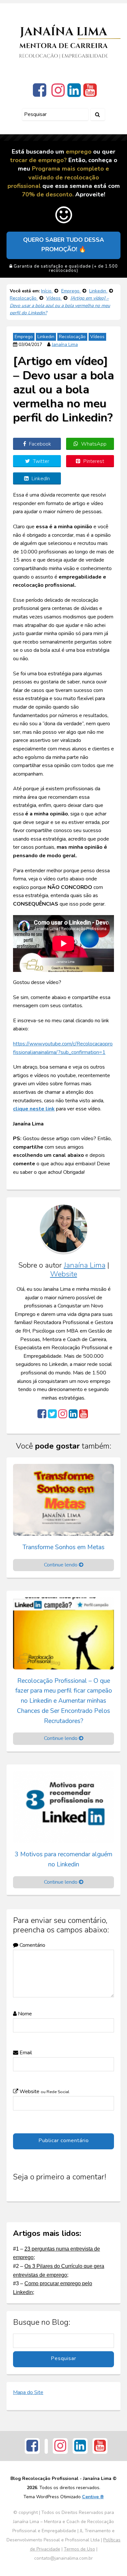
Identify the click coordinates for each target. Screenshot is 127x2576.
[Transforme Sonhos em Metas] (63, 1500)
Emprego (24, 337)
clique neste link (34, 1109)
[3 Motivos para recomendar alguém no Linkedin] (63, 1807)
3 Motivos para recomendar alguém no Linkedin (63, 1859)
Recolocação (72, 337)
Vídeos (97, 337)
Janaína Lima (65, 345)
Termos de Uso (79, 2549)
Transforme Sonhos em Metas (63, 1547)
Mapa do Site (28, 2392)
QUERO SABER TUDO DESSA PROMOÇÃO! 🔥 (63, 245)
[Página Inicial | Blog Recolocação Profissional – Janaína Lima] (63, 41)
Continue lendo (61, 1565)
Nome (24, 2014)
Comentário (32, 1945)
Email (25, 2053)
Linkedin (46, 337)
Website (64, 1274)
